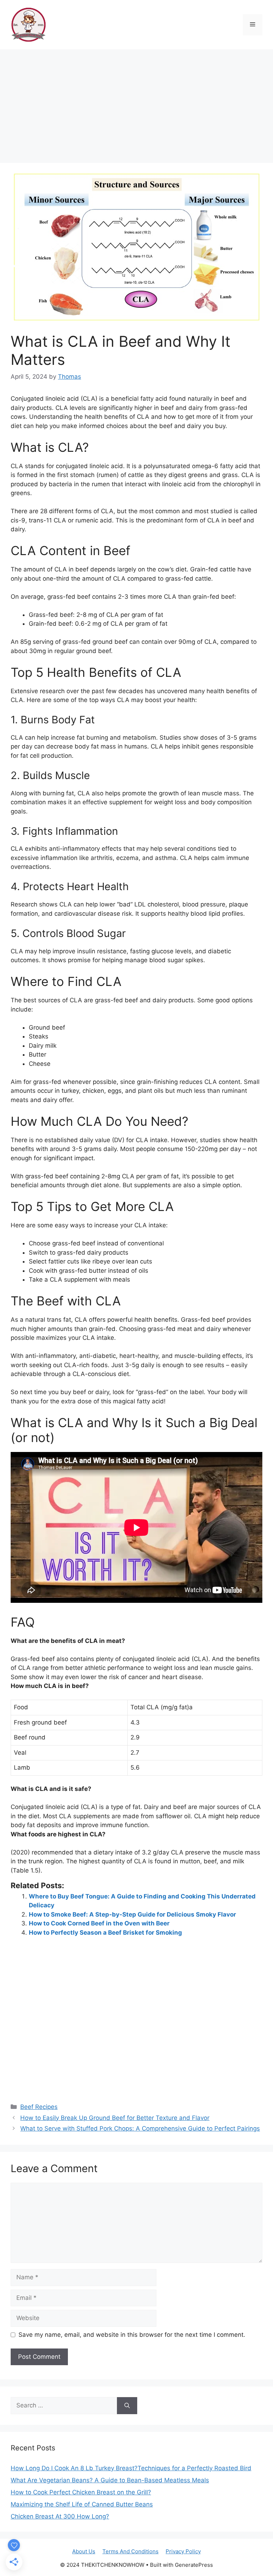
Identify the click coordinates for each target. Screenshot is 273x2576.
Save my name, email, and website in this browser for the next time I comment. (132, 2335)
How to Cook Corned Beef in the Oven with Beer (99, 1923)
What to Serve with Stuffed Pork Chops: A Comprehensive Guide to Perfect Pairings (140, 2128)
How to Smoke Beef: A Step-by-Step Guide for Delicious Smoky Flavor (132, 1914)
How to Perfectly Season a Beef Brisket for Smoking (105, 1933)
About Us (84, 2551)
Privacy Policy (183, 2551)
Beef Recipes (39, 2107)
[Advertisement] (136, 103)
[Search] (127, 2406)
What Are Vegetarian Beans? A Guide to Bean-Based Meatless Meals (110, 2480)
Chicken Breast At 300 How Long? (60, 2516)
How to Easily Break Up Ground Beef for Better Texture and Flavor (115, 2118)
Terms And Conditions (130, 2551)
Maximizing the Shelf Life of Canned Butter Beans (82, 2504)
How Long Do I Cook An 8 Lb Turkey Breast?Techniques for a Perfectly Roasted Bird (131, 2468)
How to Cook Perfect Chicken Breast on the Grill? (81, 2492)
